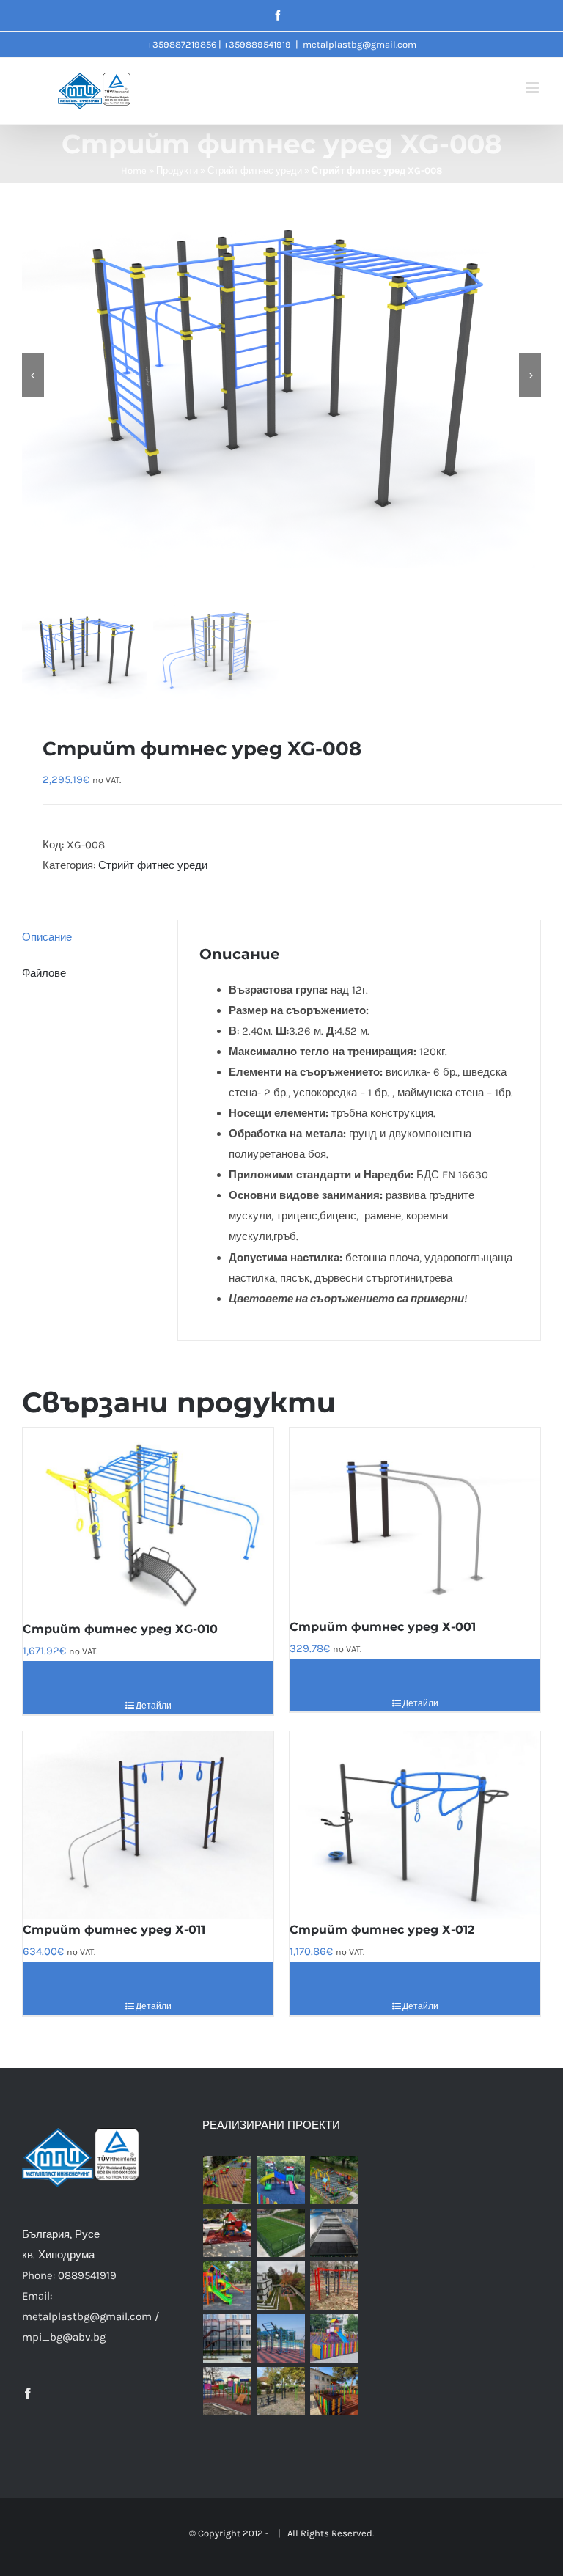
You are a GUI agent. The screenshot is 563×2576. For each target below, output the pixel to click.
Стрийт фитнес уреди (255, 170)
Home (134, 170)
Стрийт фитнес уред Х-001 (383, 1627)
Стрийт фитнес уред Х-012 (382, 1930)
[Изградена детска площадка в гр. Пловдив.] (281, 2180)
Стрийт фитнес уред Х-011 (114, 1930)
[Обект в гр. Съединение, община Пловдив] (228, 2391)
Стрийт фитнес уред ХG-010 (120, 1629)
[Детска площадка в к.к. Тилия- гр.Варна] (335, 2286)
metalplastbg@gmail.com (360, 44)
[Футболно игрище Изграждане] (281, 2233)
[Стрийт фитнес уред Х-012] (415, 1825)
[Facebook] (28, 2393)
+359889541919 (257, 44)
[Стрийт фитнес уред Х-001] (415, 1522)
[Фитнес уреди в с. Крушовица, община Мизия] (281, 2391)
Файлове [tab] (44, 973)
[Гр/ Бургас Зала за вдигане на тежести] (335, 2233)
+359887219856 (182, 44)
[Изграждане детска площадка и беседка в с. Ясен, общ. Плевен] (335, 2391)
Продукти (177, 170)
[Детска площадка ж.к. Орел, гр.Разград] (335, 2338)
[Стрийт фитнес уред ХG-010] (148, 1523)
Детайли (154, 1706)
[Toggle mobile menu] (533, 88)
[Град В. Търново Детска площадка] (228, 2286)
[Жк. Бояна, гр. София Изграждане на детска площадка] (281, 2286)
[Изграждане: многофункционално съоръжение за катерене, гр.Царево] (228, 2338)
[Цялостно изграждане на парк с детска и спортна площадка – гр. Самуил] (281, 2338)
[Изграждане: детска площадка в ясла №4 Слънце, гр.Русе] (335, 2180)
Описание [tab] (47, 937)
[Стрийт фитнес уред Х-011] (148, 1825)
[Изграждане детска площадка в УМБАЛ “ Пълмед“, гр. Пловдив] (228, 2233)
